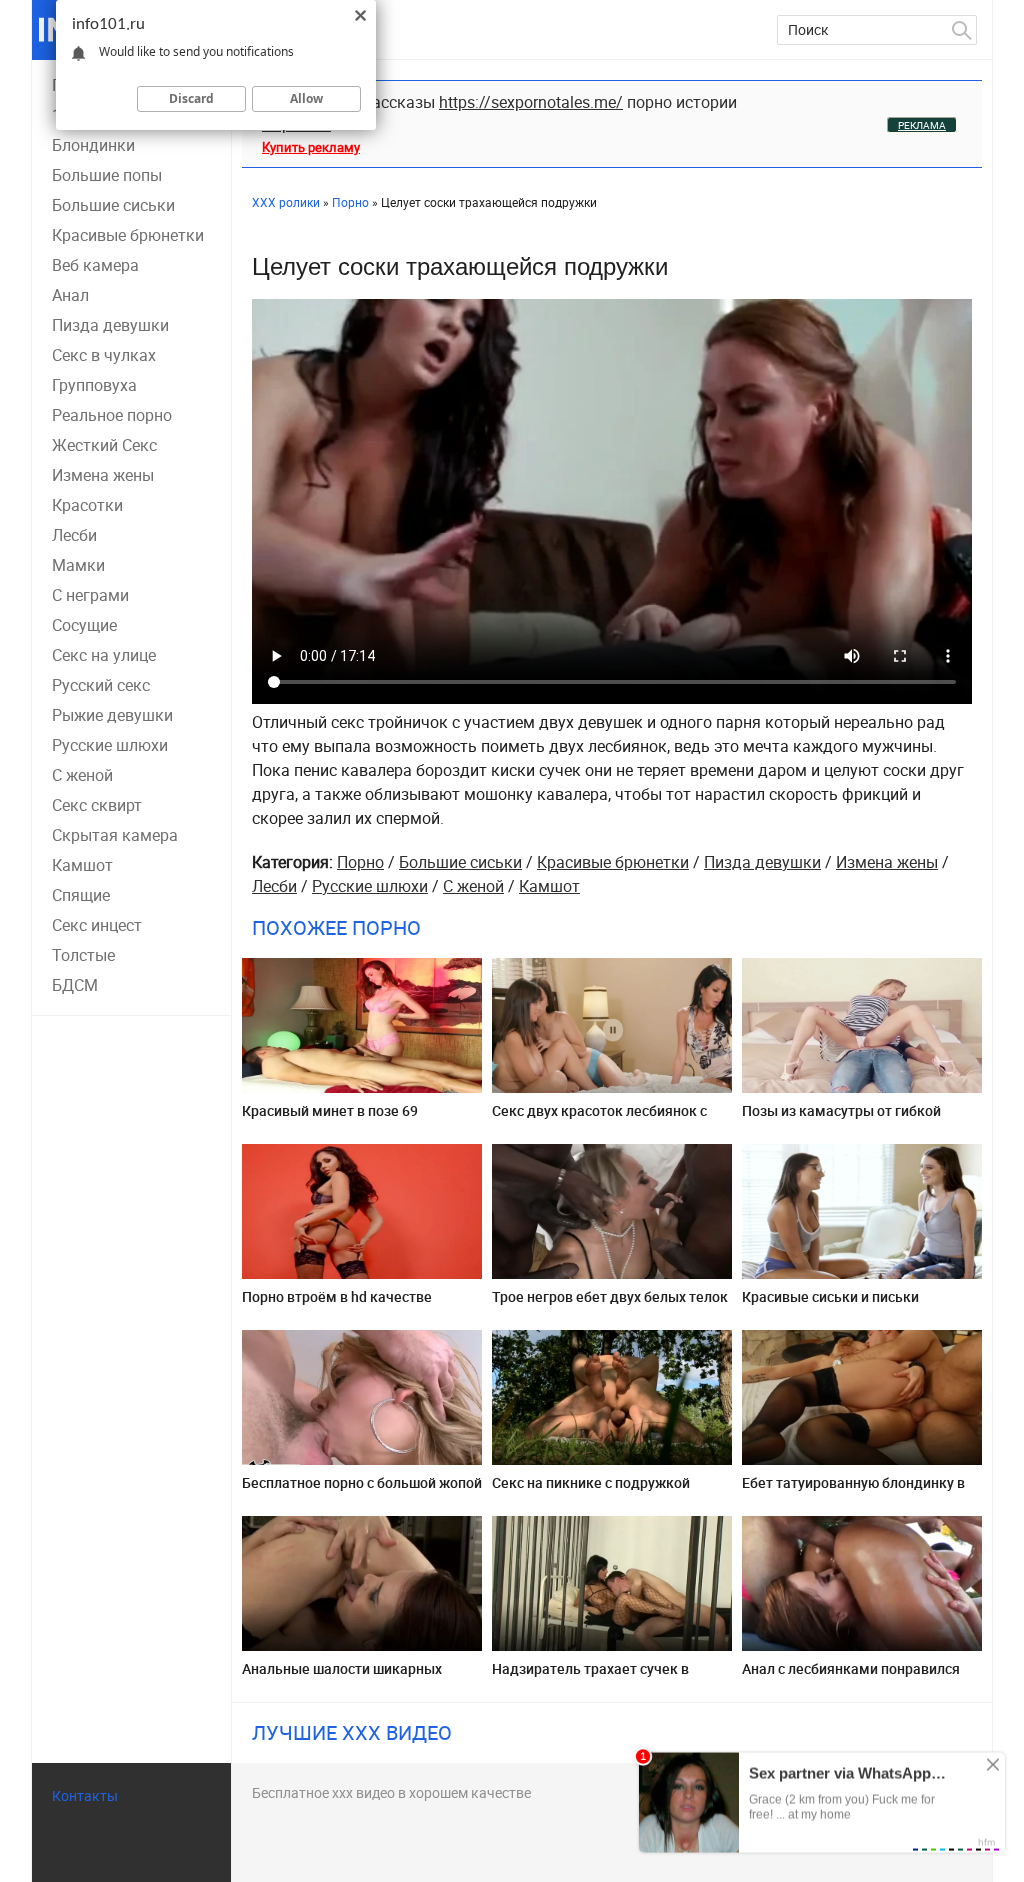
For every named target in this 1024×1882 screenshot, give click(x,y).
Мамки (78, 565)
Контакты (85, 1795)
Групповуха (94, 385)
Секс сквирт (97, 805)
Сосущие (84, 625)
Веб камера (95, 265)
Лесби (74, 535)
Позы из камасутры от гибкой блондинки (841, 1118)
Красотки (87, 505)
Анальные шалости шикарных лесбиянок (342, 1676)
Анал (70, 295)
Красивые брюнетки (128, 235)
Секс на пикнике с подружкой (591, 1482)
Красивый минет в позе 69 (330, 1110)
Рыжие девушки (112, 715)
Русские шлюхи (110, 745)
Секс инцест (97, 925)
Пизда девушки (110, 325)
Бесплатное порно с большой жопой (362, 1482)
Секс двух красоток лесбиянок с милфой (599, 1118)
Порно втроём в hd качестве (337, 1296)
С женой (82, 775)
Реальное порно (112, 415)
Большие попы (107, 175)
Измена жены (103, 475)
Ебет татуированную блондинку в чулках (853, 1490)
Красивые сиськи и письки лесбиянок (830, 1304)
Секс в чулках (104, 355)
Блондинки (93, 145)
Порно (360, 862)
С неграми (90, 595)
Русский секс (101, 685)
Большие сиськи (113, 205)
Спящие (81, 895)
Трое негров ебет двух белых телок (610, 1296)
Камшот (82, 865)
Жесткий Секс (104, 445)
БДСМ (75, 985)
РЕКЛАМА (922, 125)
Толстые (83, 955)
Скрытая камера (115, 835)
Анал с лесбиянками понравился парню (851, 1676)
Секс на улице (104, 655)
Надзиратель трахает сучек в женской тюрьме (590, 1676)
